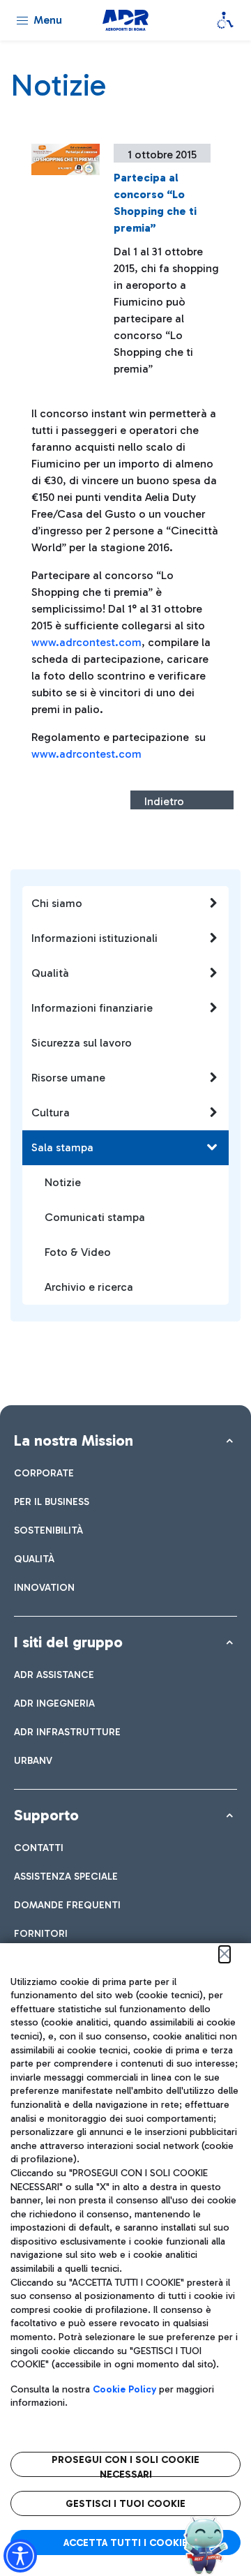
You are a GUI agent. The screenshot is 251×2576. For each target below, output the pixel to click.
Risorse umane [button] (68, 1078)
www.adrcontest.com (86, 642)
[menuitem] (44, 1473)
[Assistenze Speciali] (225, 20)
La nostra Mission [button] (74, 1440)
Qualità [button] (50, 973)
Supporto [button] (46, 1815)
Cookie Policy (124, 2389)
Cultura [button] (51, 1113)
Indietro (164, 801)
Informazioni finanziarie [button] (92, 1008)
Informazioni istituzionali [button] (94, 938)
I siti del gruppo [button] (68, 1642)
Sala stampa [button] (62, 1147)
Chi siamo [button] (57, 903)
